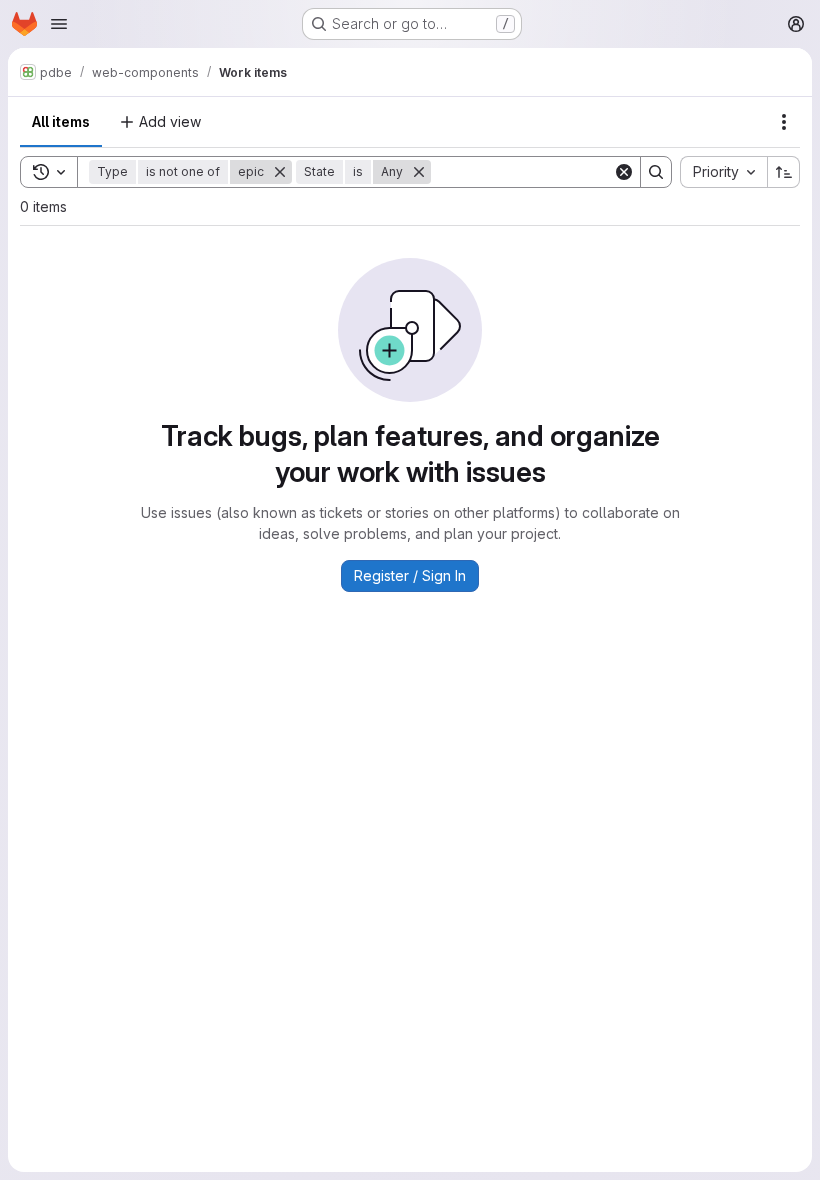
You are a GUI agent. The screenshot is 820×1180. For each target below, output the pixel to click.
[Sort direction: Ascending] (784, 172)
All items (61, 121)
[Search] (656, 172)
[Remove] (280, 172)
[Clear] (624, 172)
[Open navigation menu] (59, 24)
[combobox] (723, 172)
